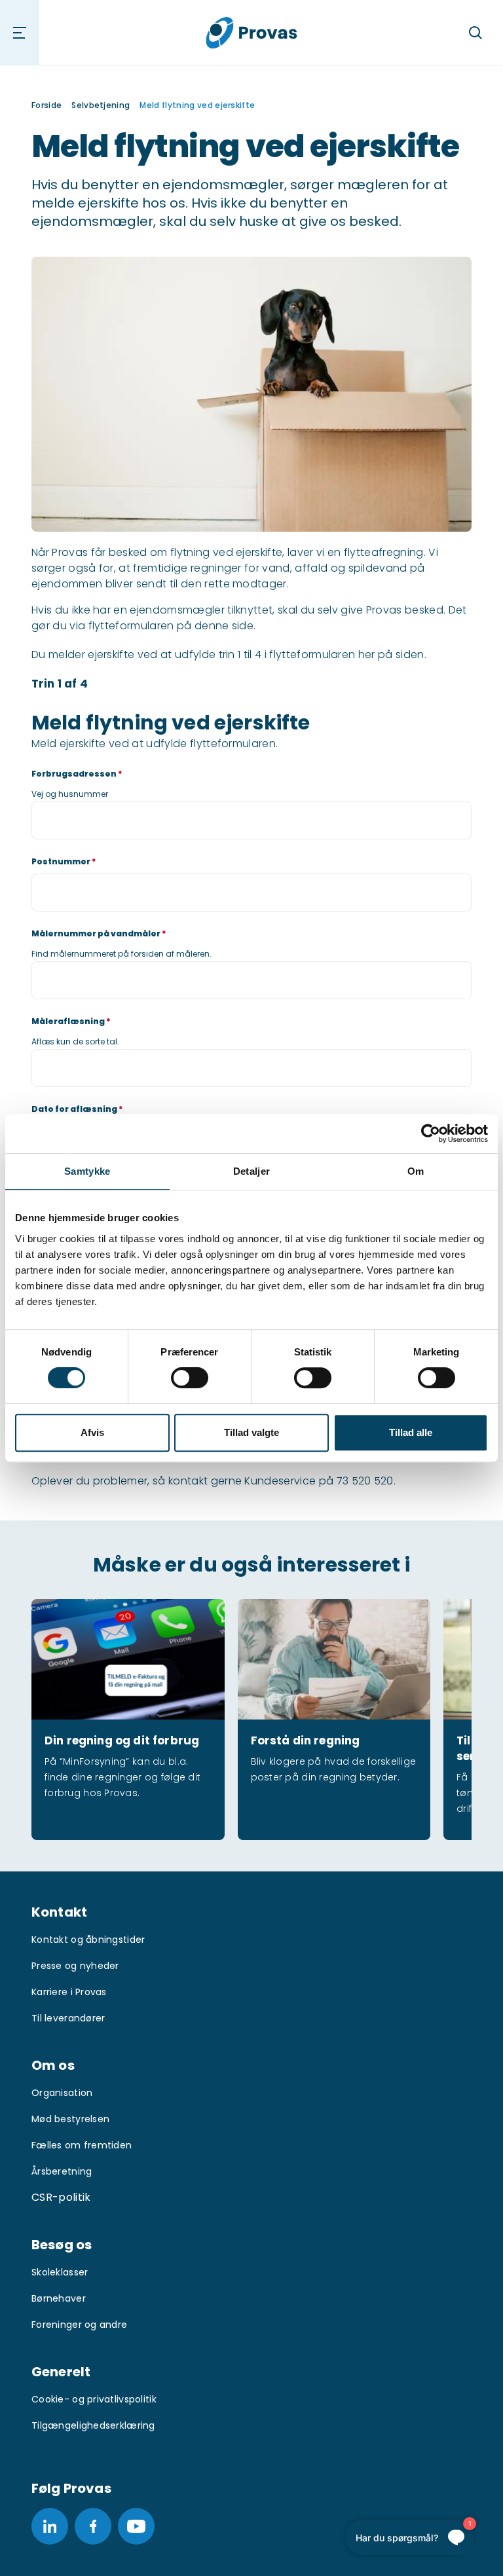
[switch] (190, 1378)
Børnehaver (59, 2298)
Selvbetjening (101, 105)
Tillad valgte (251, 1432)
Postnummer (64, 861)
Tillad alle (411, 1432)
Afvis (92, 1432)
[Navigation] (20, 33)
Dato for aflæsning (77, 1109)
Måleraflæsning (71, 1021)
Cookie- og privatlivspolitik (94, 2399)
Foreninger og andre (79, 2325)
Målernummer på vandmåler (99, 933)
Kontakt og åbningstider (88, 1940)
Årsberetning (62, 2171)
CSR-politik (61, 2197)
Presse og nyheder (75, 1966)
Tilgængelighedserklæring (93, 2425)
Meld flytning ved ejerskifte (197, 105)
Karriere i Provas (69, 1992)
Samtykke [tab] (87, 1171)
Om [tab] (416, 1171)
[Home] (252, 32)
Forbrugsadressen (77, 774)
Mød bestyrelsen (70, 2119)
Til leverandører (68, 2018)
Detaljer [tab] (251, 1171)
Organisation (62, 2093)
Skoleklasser (60, 2272)
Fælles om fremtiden (82, 2145)
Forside (47, 105)
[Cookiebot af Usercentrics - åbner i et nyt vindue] (431, 1133)
